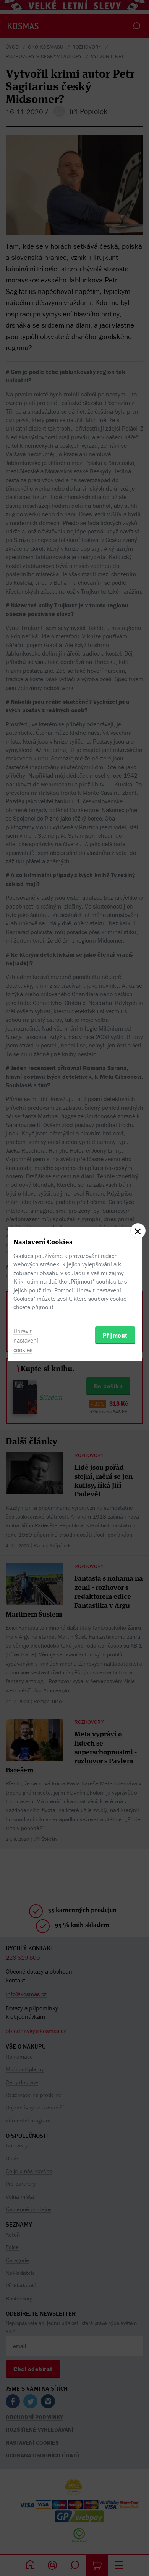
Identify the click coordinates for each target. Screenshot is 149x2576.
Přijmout (115, 1335)
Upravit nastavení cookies (26, 1341)
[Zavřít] (138, 1231)
